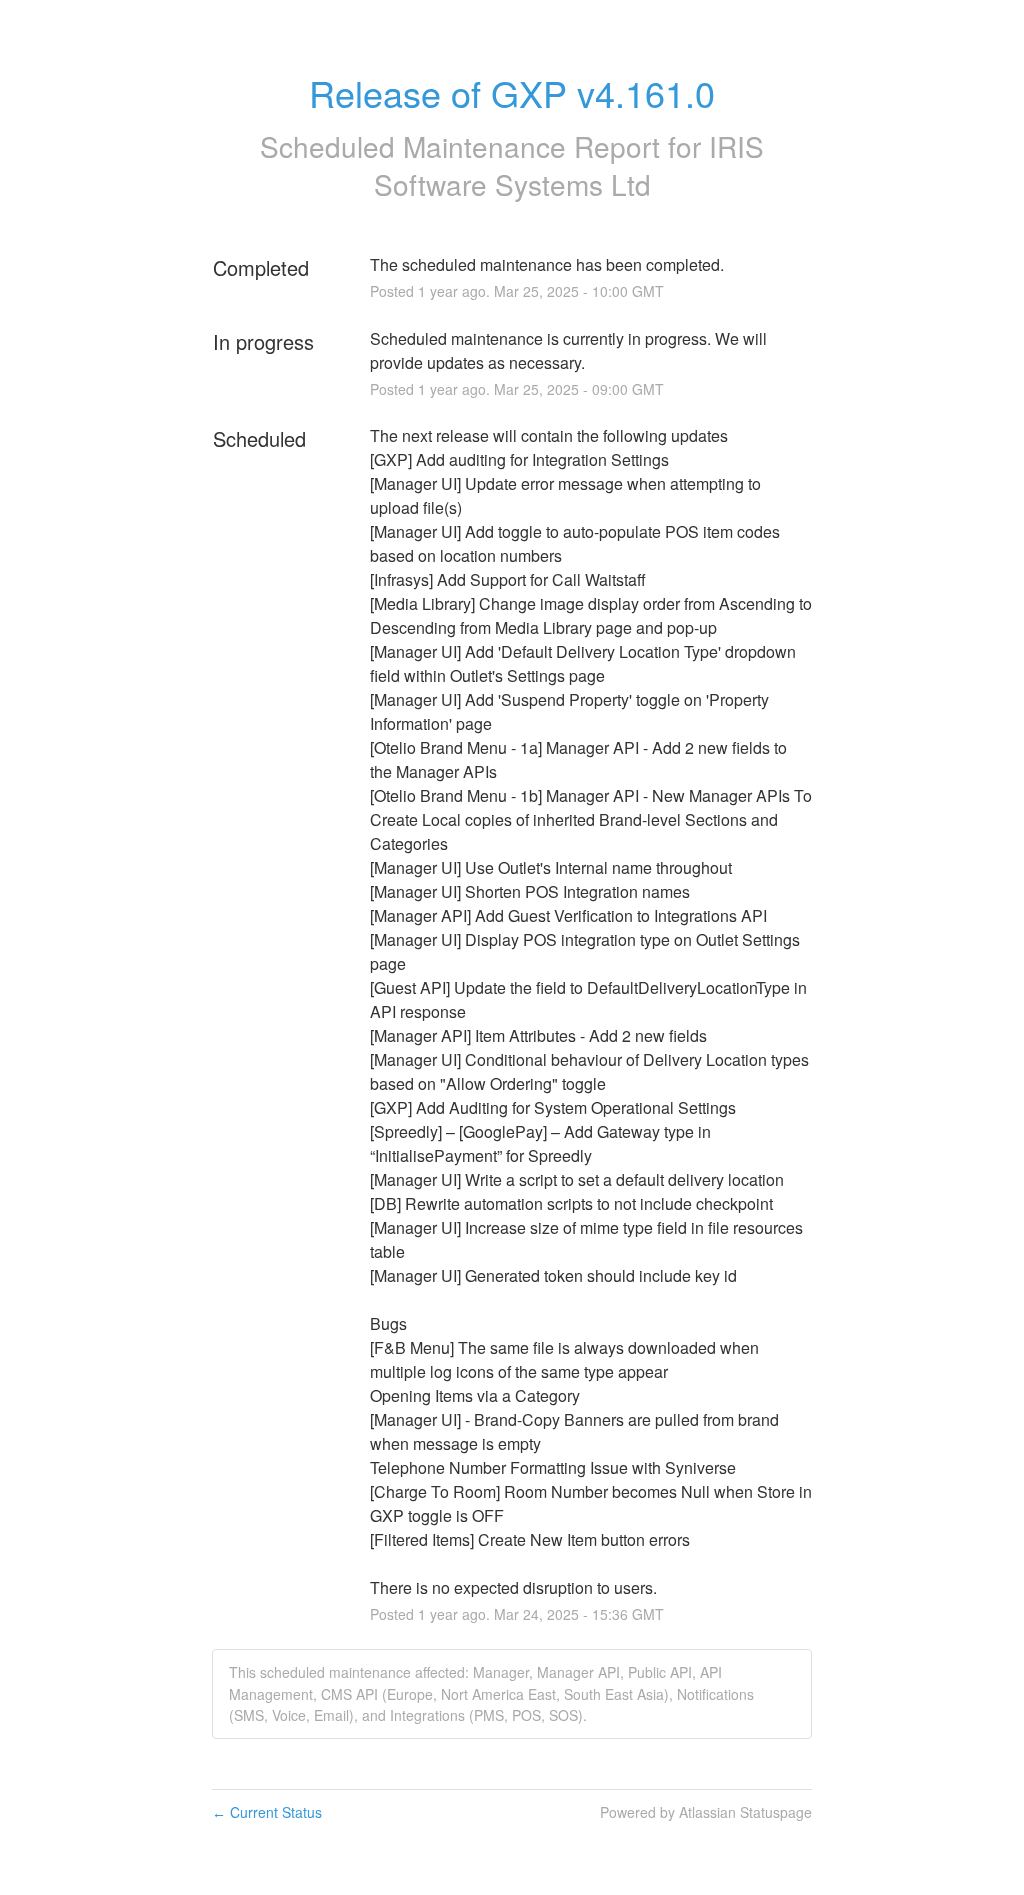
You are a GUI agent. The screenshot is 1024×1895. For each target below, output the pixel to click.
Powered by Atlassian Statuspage (706, 1812)
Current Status (267, 1812)
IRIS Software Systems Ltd (569, 165)
